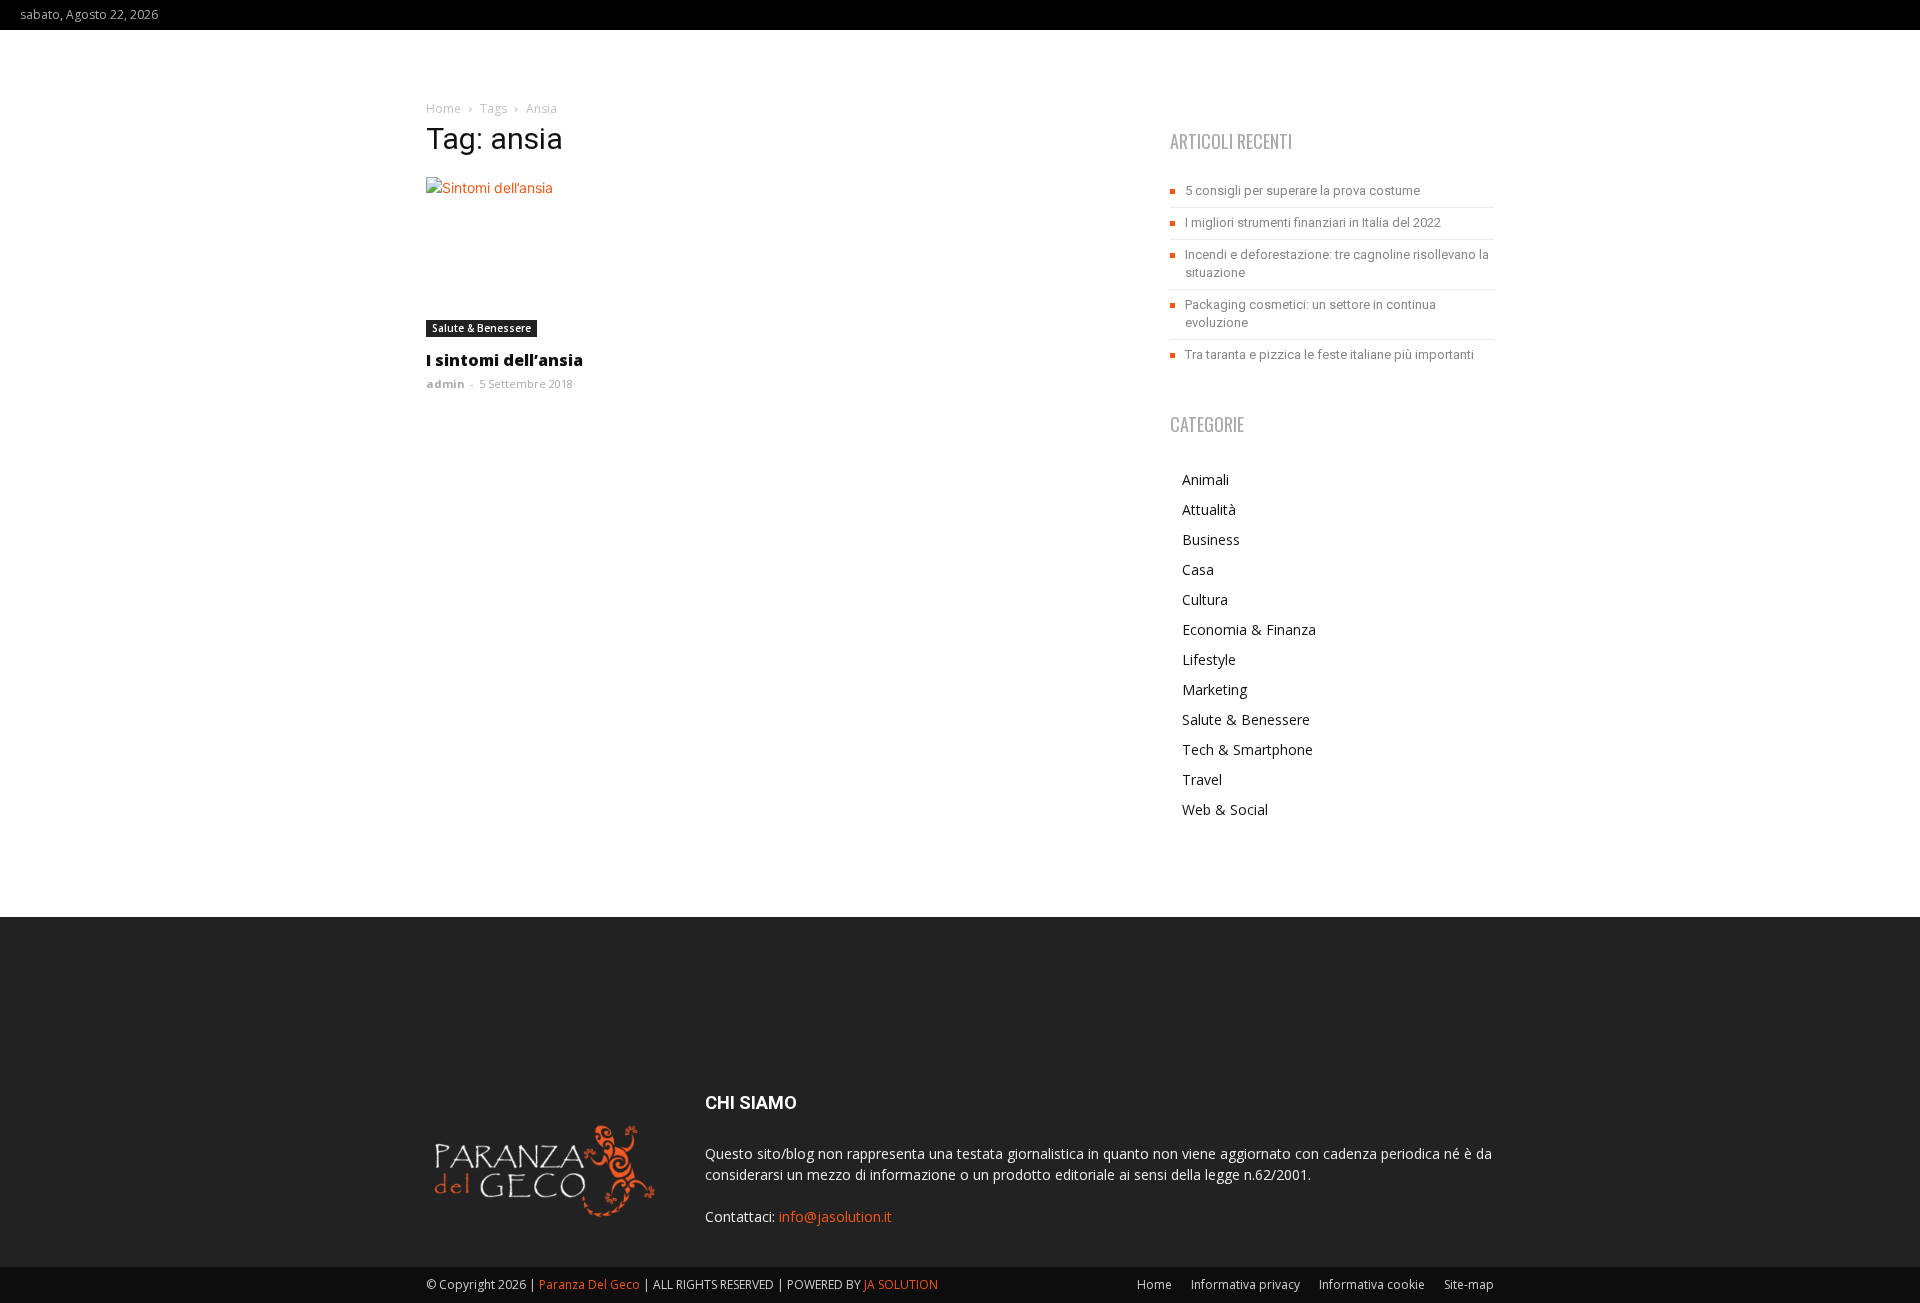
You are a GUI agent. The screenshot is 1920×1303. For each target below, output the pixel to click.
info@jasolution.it (835, 1216)
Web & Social (1225, 809)
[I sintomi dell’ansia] (588, 257)
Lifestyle (1209, 659)
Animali (1205, 479)
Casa (1198, 569)
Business (1211, 539)
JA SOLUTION (901, 1284)
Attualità (1209, 509)
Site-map (1469, 1284)
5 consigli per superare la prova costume (1302, 190)
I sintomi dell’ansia (504, 360)
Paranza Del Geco (589, 1284)
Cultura (1205, 599)
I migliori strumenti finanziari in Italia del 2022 (1313, 222)
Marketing (1214, 689)
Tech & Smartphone (1247, 749)
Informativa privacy (1245, 1284)
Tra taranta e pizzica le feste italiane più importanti (1329, 354)
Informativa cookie (1372, 1284)
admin (445, 383)
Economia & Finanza (1249, 629)
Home (443, 108)
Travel (1202, 779)
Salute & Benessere (481, 328)
